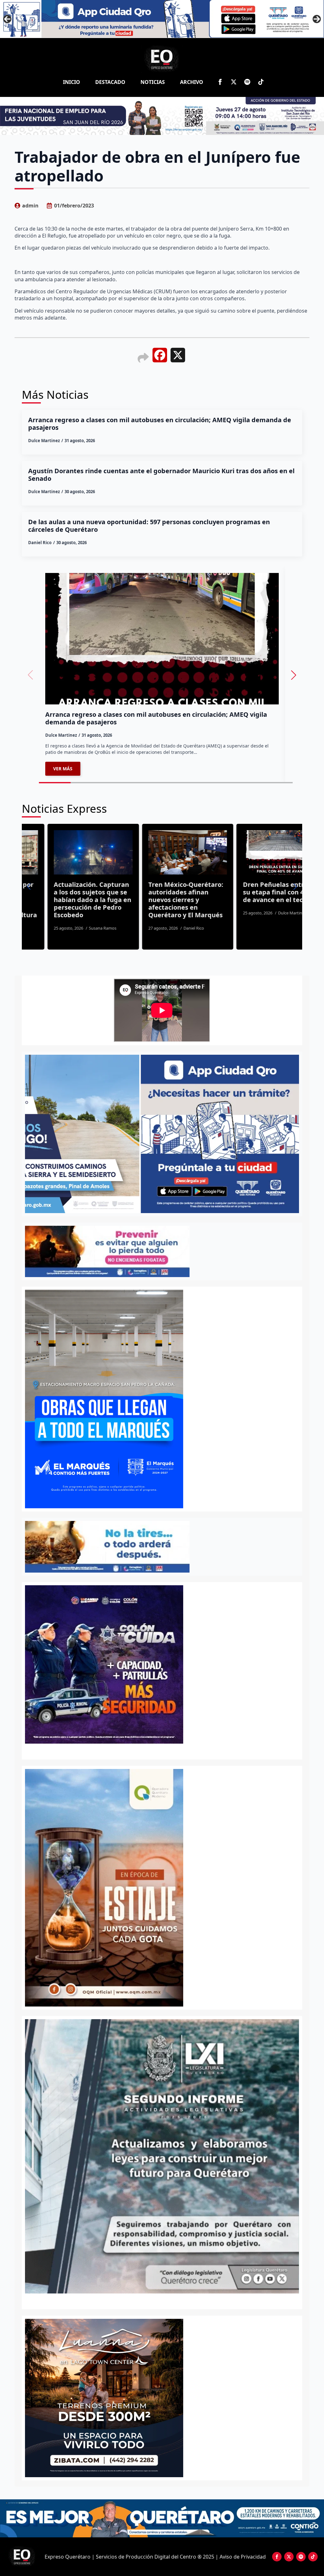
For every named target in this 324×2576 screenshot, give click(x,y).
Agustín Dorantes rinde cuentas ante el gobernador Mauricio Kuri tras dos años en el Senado (161, 475)
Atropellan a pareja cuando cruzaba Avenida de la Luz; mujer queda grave (255, 896)
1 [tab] (158, 2300)
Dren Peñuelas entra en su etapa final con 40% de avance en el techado (160, 892)
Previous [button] (7, 19)
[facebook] (220, 82)
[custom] (247, 82)
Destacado (110, 82)
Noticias (153, 82)
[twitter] (234, 82)
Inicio (72, 82)
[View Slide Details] (162, 2156)
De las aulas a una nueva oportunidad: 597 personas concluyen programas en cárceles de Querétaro (149, 526)
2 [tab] (166, 2300)
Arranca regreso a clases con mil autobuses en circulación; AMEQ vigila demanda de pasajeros (160, 424)
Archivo (192, 82)
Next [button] (317, 19)
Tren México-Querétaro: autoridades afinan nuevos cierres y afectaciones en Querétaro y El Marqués (66, 900)
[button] (294, 675)
